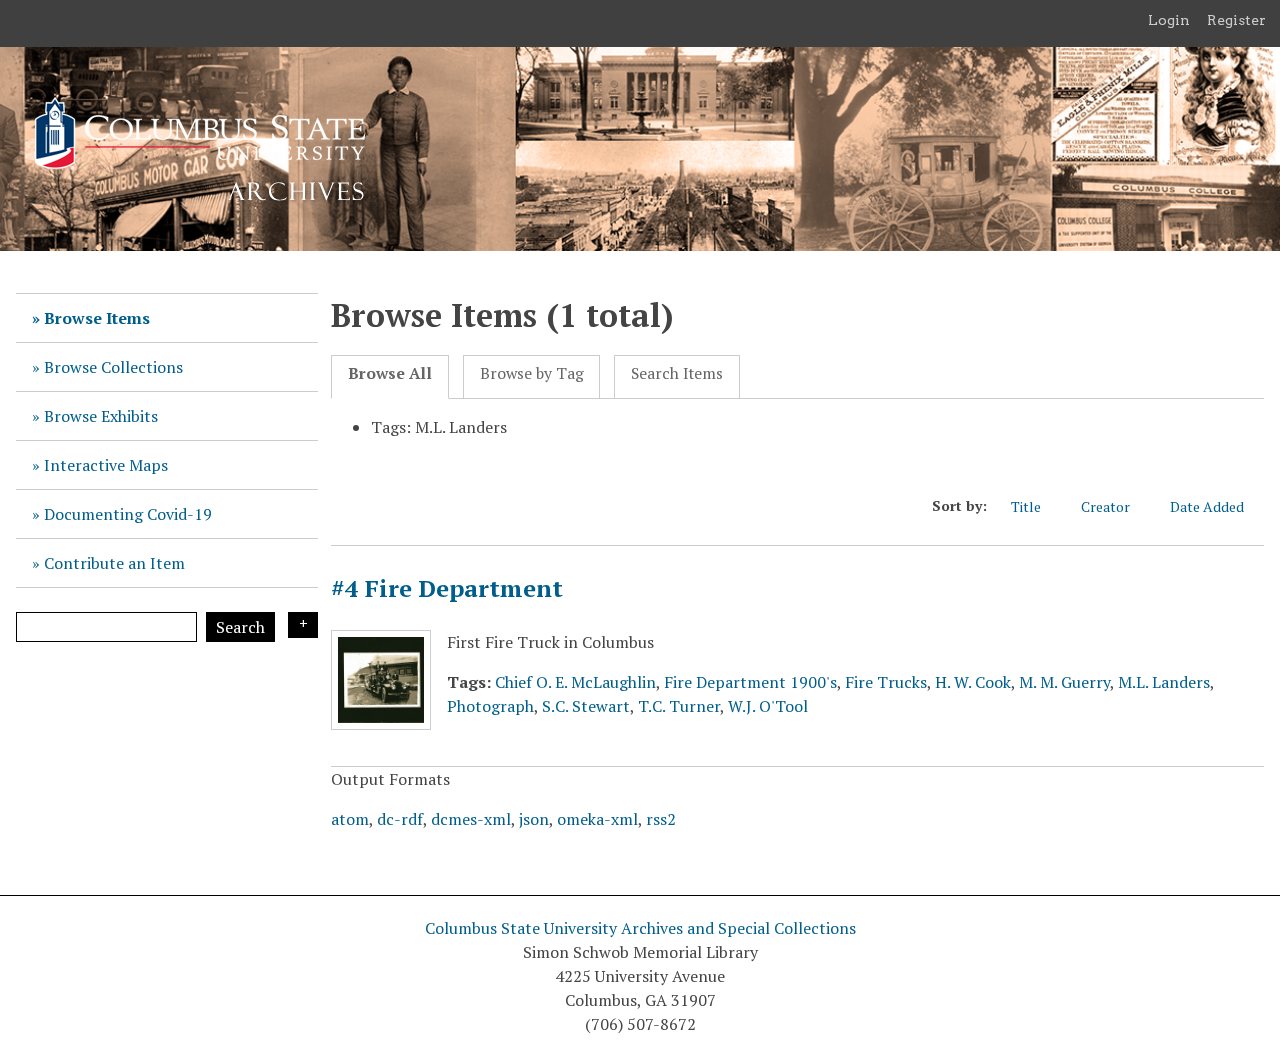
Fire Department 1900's (750, 682)
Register (1236, 20)
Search (240, 627)
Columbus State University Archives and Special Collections (640, 928)
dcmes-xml (471, 819)
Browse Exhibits (101, 416)
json (534, 819)
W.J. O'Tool (768, 706)
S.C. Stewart (586, 706)
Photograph (490, 706)
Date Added (1207, 506)
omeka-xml (597, 819)
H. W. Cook (973, 682)
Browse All (390, 373)
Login (1169, 20)
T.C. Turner (679, 706)
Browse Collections (113, 367)
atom (350, 819)
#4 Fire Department (447, 588)
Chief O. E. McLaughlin (575, 682)
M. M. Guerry (1064, 682)
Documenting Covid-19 (128, 514)
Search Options (303, 625)
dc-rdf (400, 819)
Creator (1105, 506)
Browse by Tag (532, 373)
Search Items (677, 373)
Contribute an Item (114, 563)
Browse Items (97, 318)
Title (1026, 506)
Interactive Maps (106, 465)
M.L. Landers (1164, 682)
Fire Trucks (886, 682)
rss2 (661, 819)
